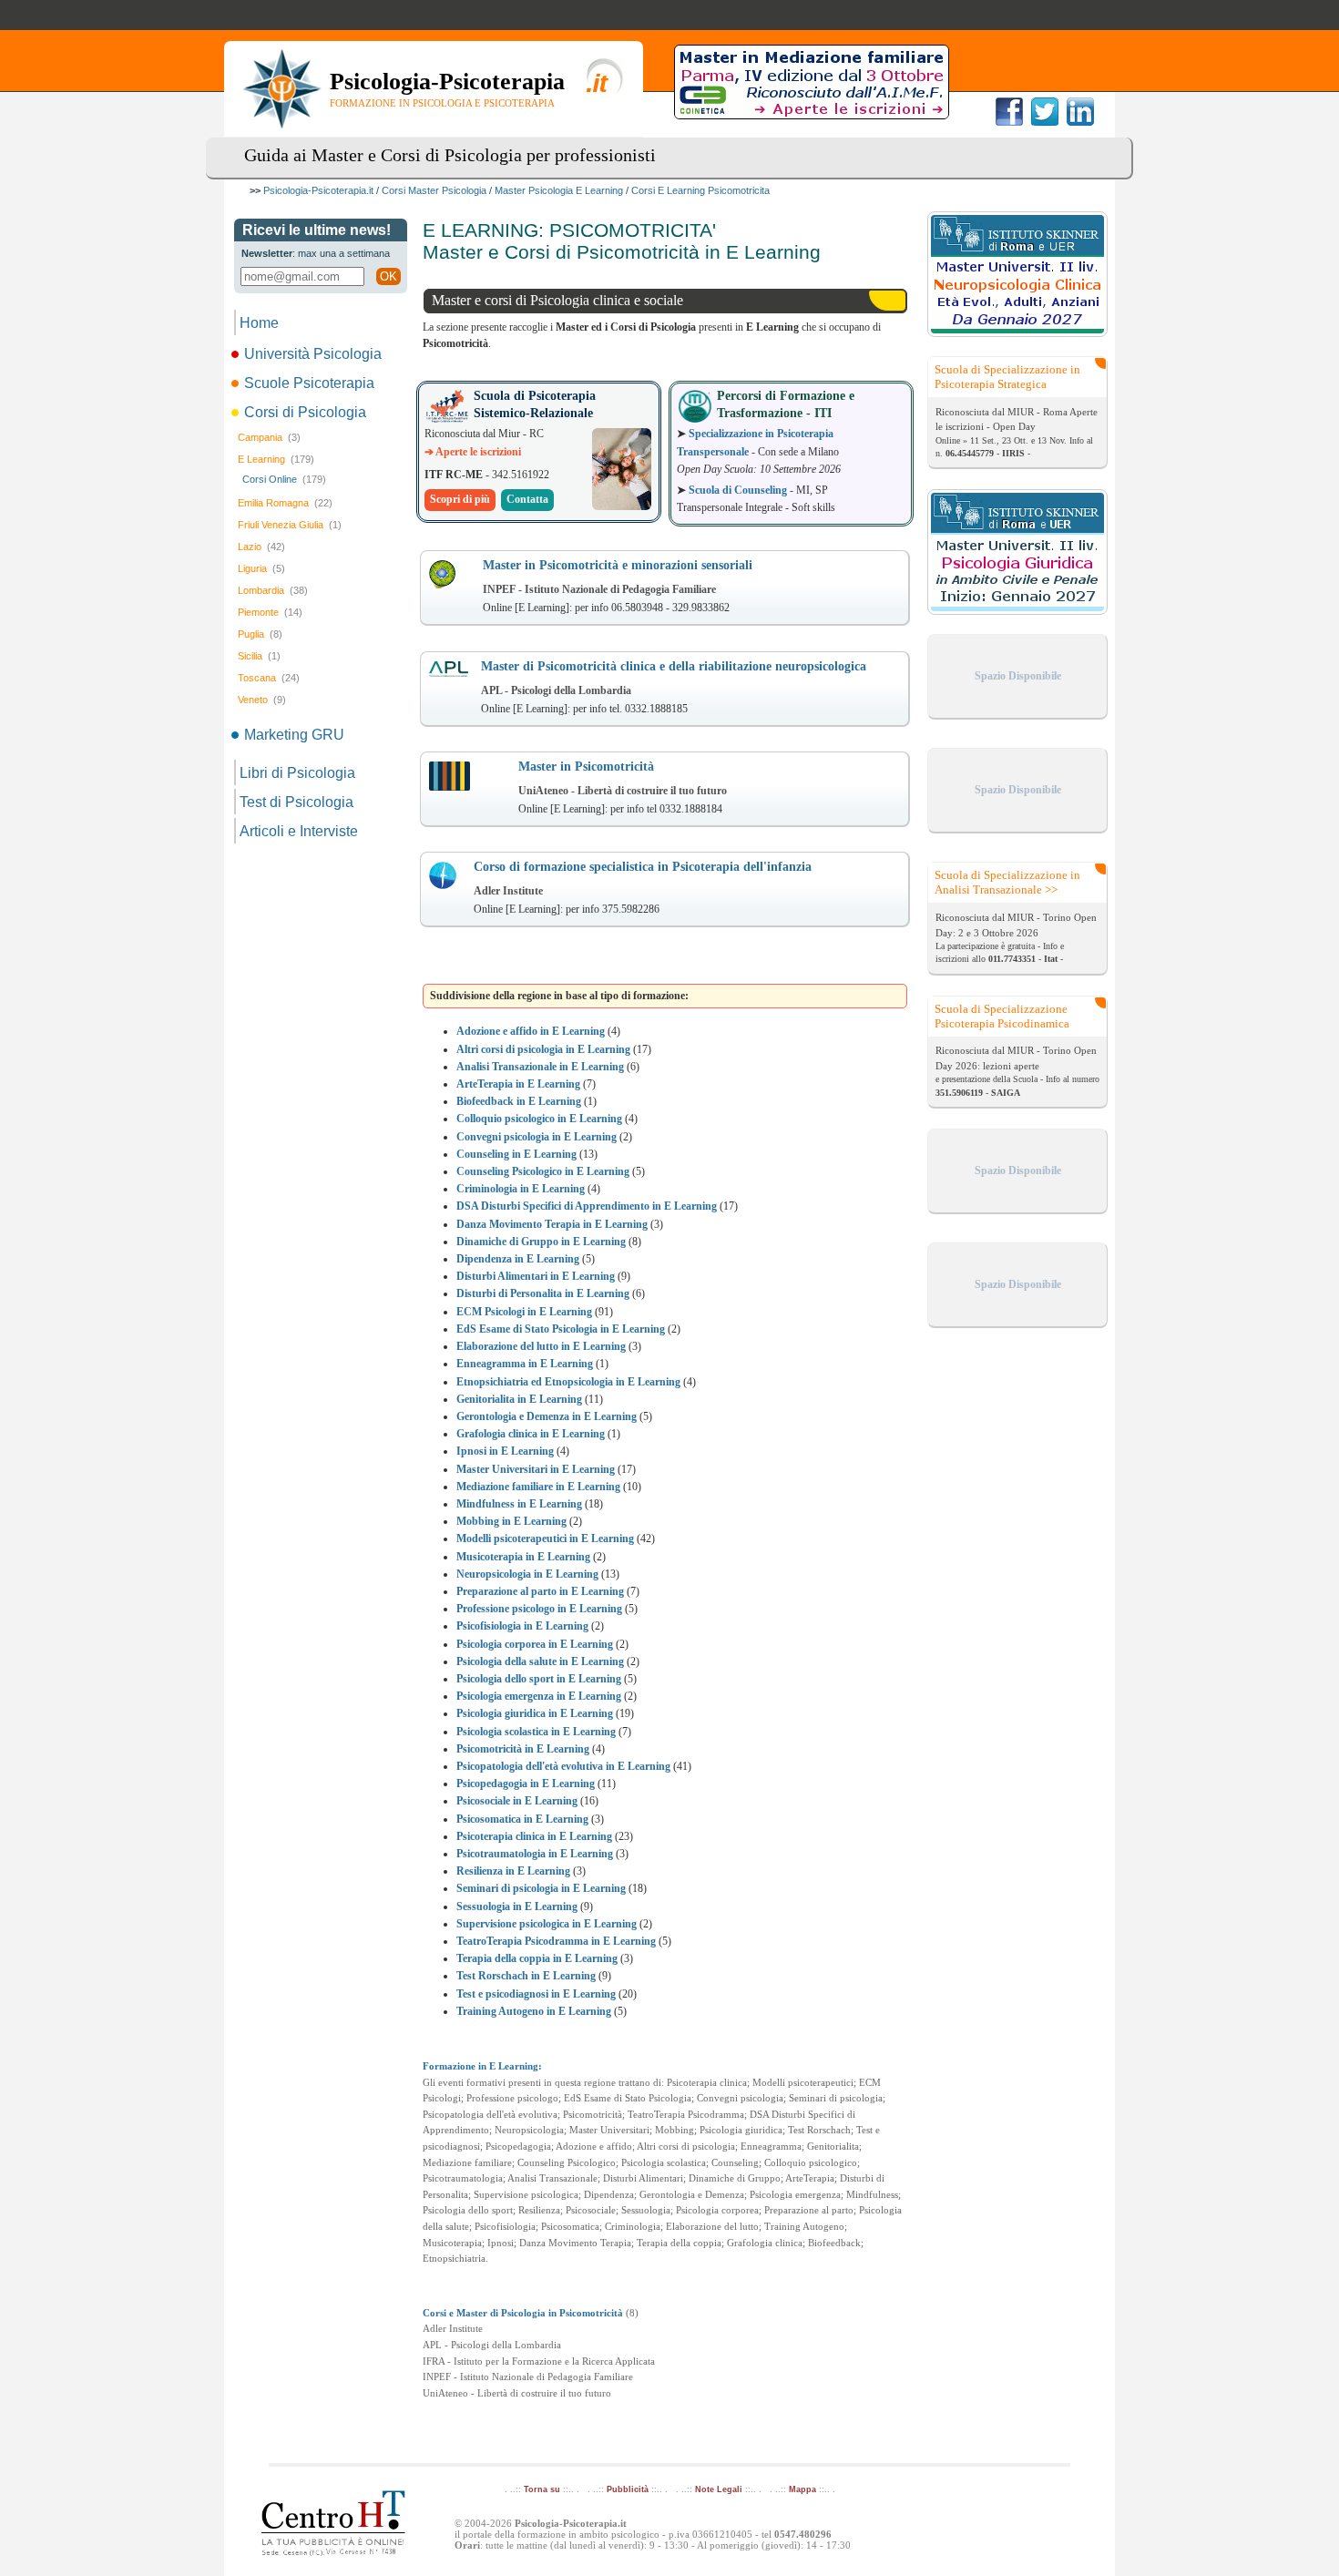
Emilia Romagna (285, 503)
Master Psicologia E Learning (559, 190)
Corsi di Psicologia (305, 412)
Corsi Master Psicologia (434, 190)
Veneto (262, 700)
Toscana (269, 678)
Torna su (542, 2489)
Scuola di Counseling (738, 490)
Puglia (260, 634)
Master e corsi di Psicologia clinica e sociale (557, 300)
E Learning (276, 459)
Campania (269, 437)
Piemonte (270, 612)
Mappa (802, 2489)
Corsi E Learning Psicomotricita (700, 190)
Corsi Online (284, 479)
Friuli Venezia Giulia (290, 525)
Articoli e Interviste (299, 831)
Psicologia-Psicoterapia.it (318, 190)
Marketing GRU (294, 735)
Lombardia (273, 590)
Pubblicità (628, 2489)
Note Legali (719, 2489)
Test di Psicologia (296, 802)
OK (388, 276)
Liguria (261, 568)
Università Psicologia (313, 354)
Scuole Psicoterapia (309, 383)
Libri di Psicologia (297, 773)
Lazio (261, 547)
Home (259, 323)
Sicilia (259, 656)
